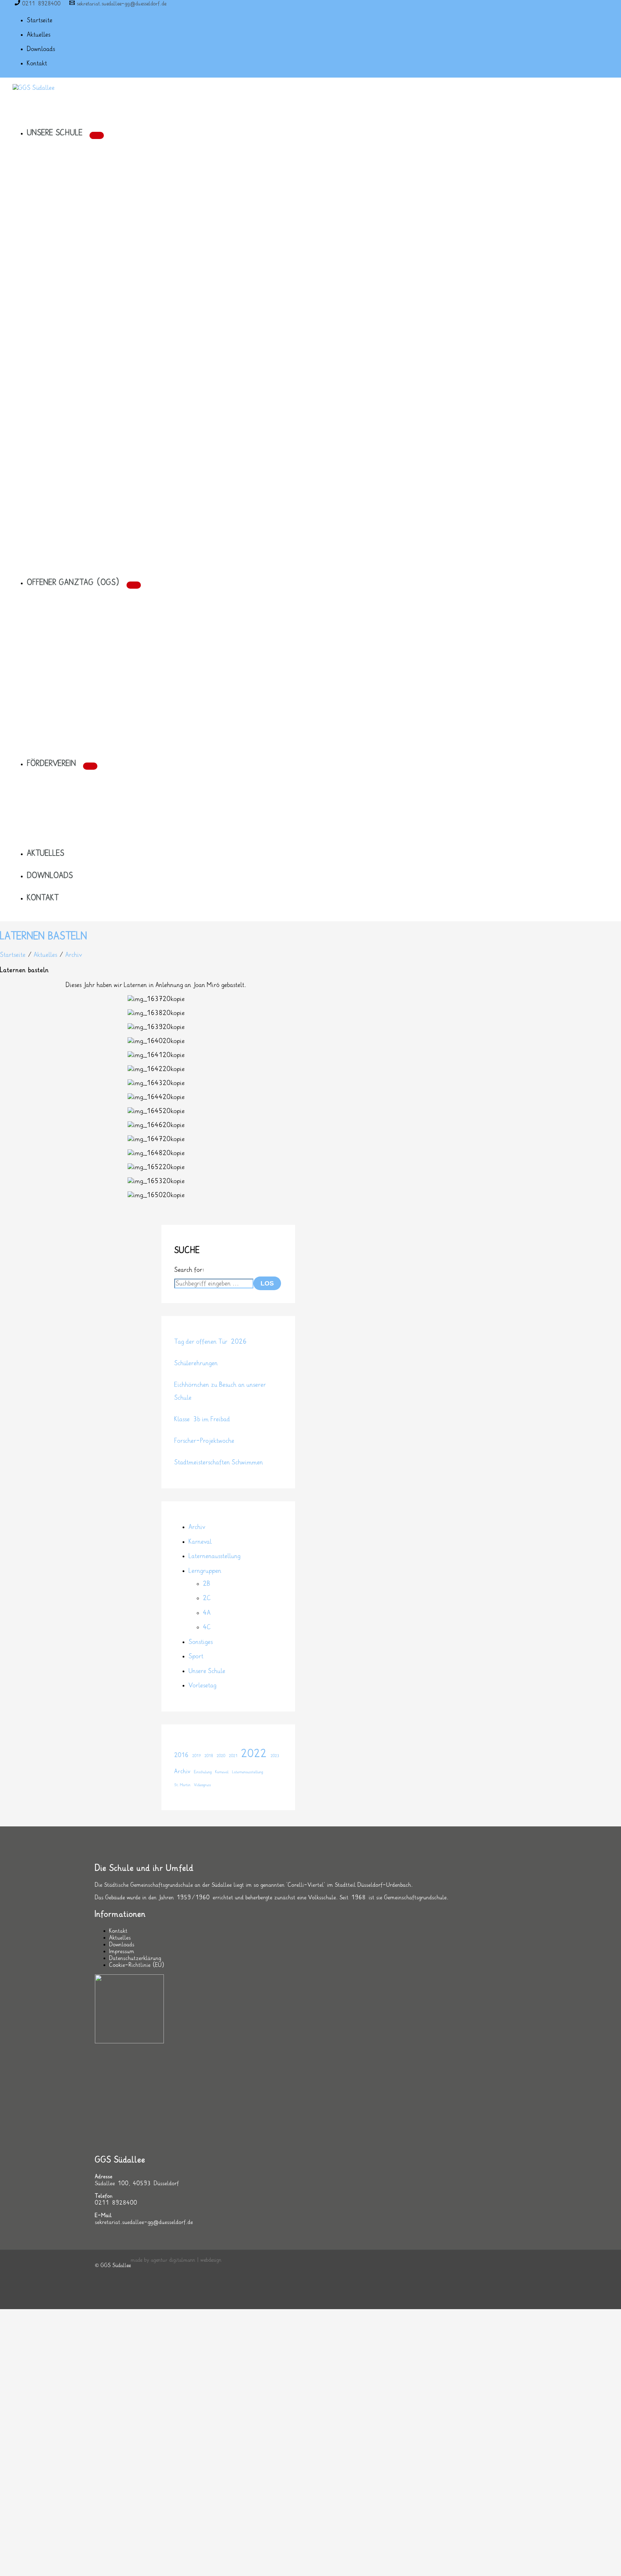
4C (207, 1627)
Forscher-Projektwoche (204, 1441)
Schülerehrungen (196, 1363)
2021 (233, 1756)
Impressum (122, 1952)
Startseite (13, 955)
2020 (221, 1756)
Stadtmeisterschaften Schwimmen (219, 1462)
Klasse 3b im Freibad (202, 1419)
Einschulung (203, 1772)
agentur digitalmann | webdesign (186, 2260)
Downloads (122, 1945)
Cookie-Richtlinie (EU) (137, 1965)
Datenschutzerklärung (135, 1958)
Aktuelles (45, 955)
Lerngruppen (205, 1571)
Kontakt (118, 1931)
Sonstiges (201, 1642)
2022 (254, 1754)
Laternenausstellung (215, 1556)
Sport (196, 1656)
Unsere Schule (207, 1671)
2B (207, 1584)
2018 (209, 1756)
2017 (197, 1756)
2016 (181, 1755)
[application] (86, 133)
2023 (275, 1756)
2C (207, 1598)
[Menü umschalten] (97, 135)
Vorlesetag (203, 1685)
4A (207, 1613)
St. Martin (182, 1785)
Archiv (74, 955)
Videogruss (203, 1785)
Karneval (200, 1542)
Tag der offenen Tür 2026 (211, 1342)
